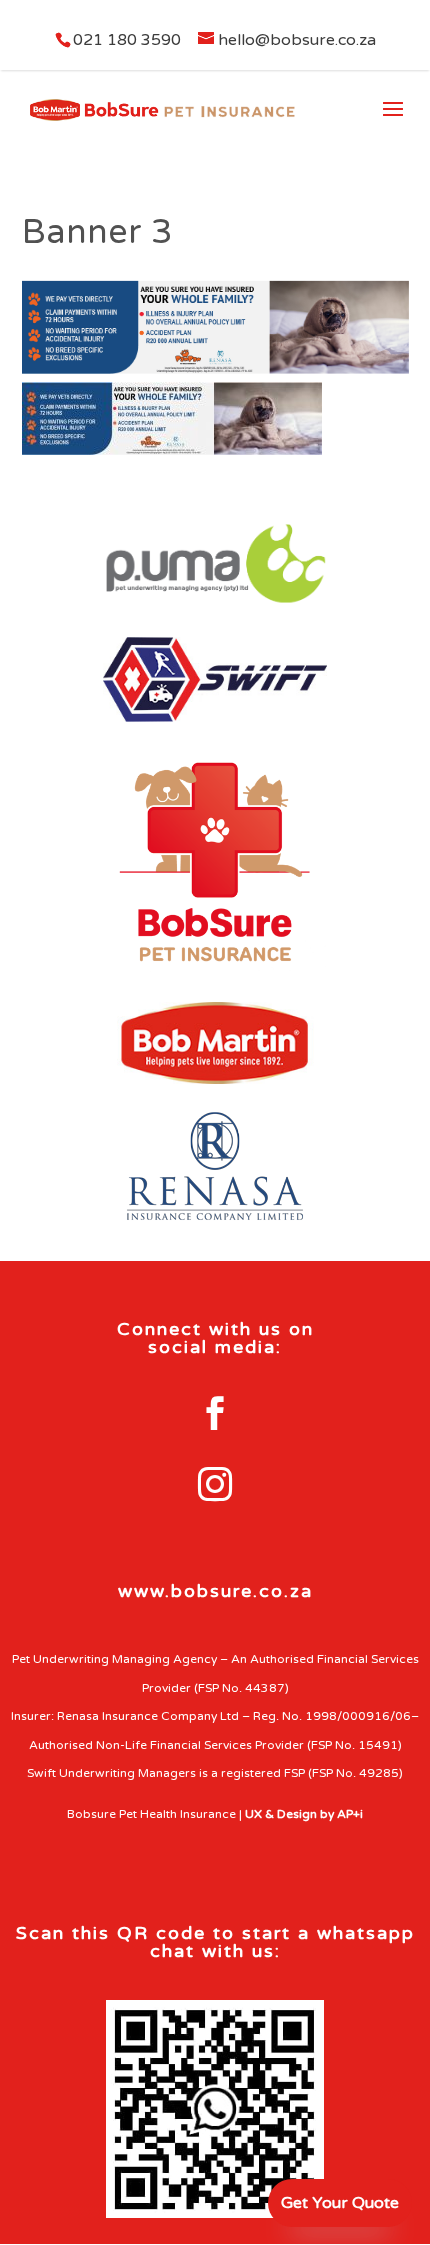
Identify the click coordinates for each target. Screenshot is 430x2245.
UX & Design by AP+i (304, 1814)
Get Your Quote (340, 2203)
